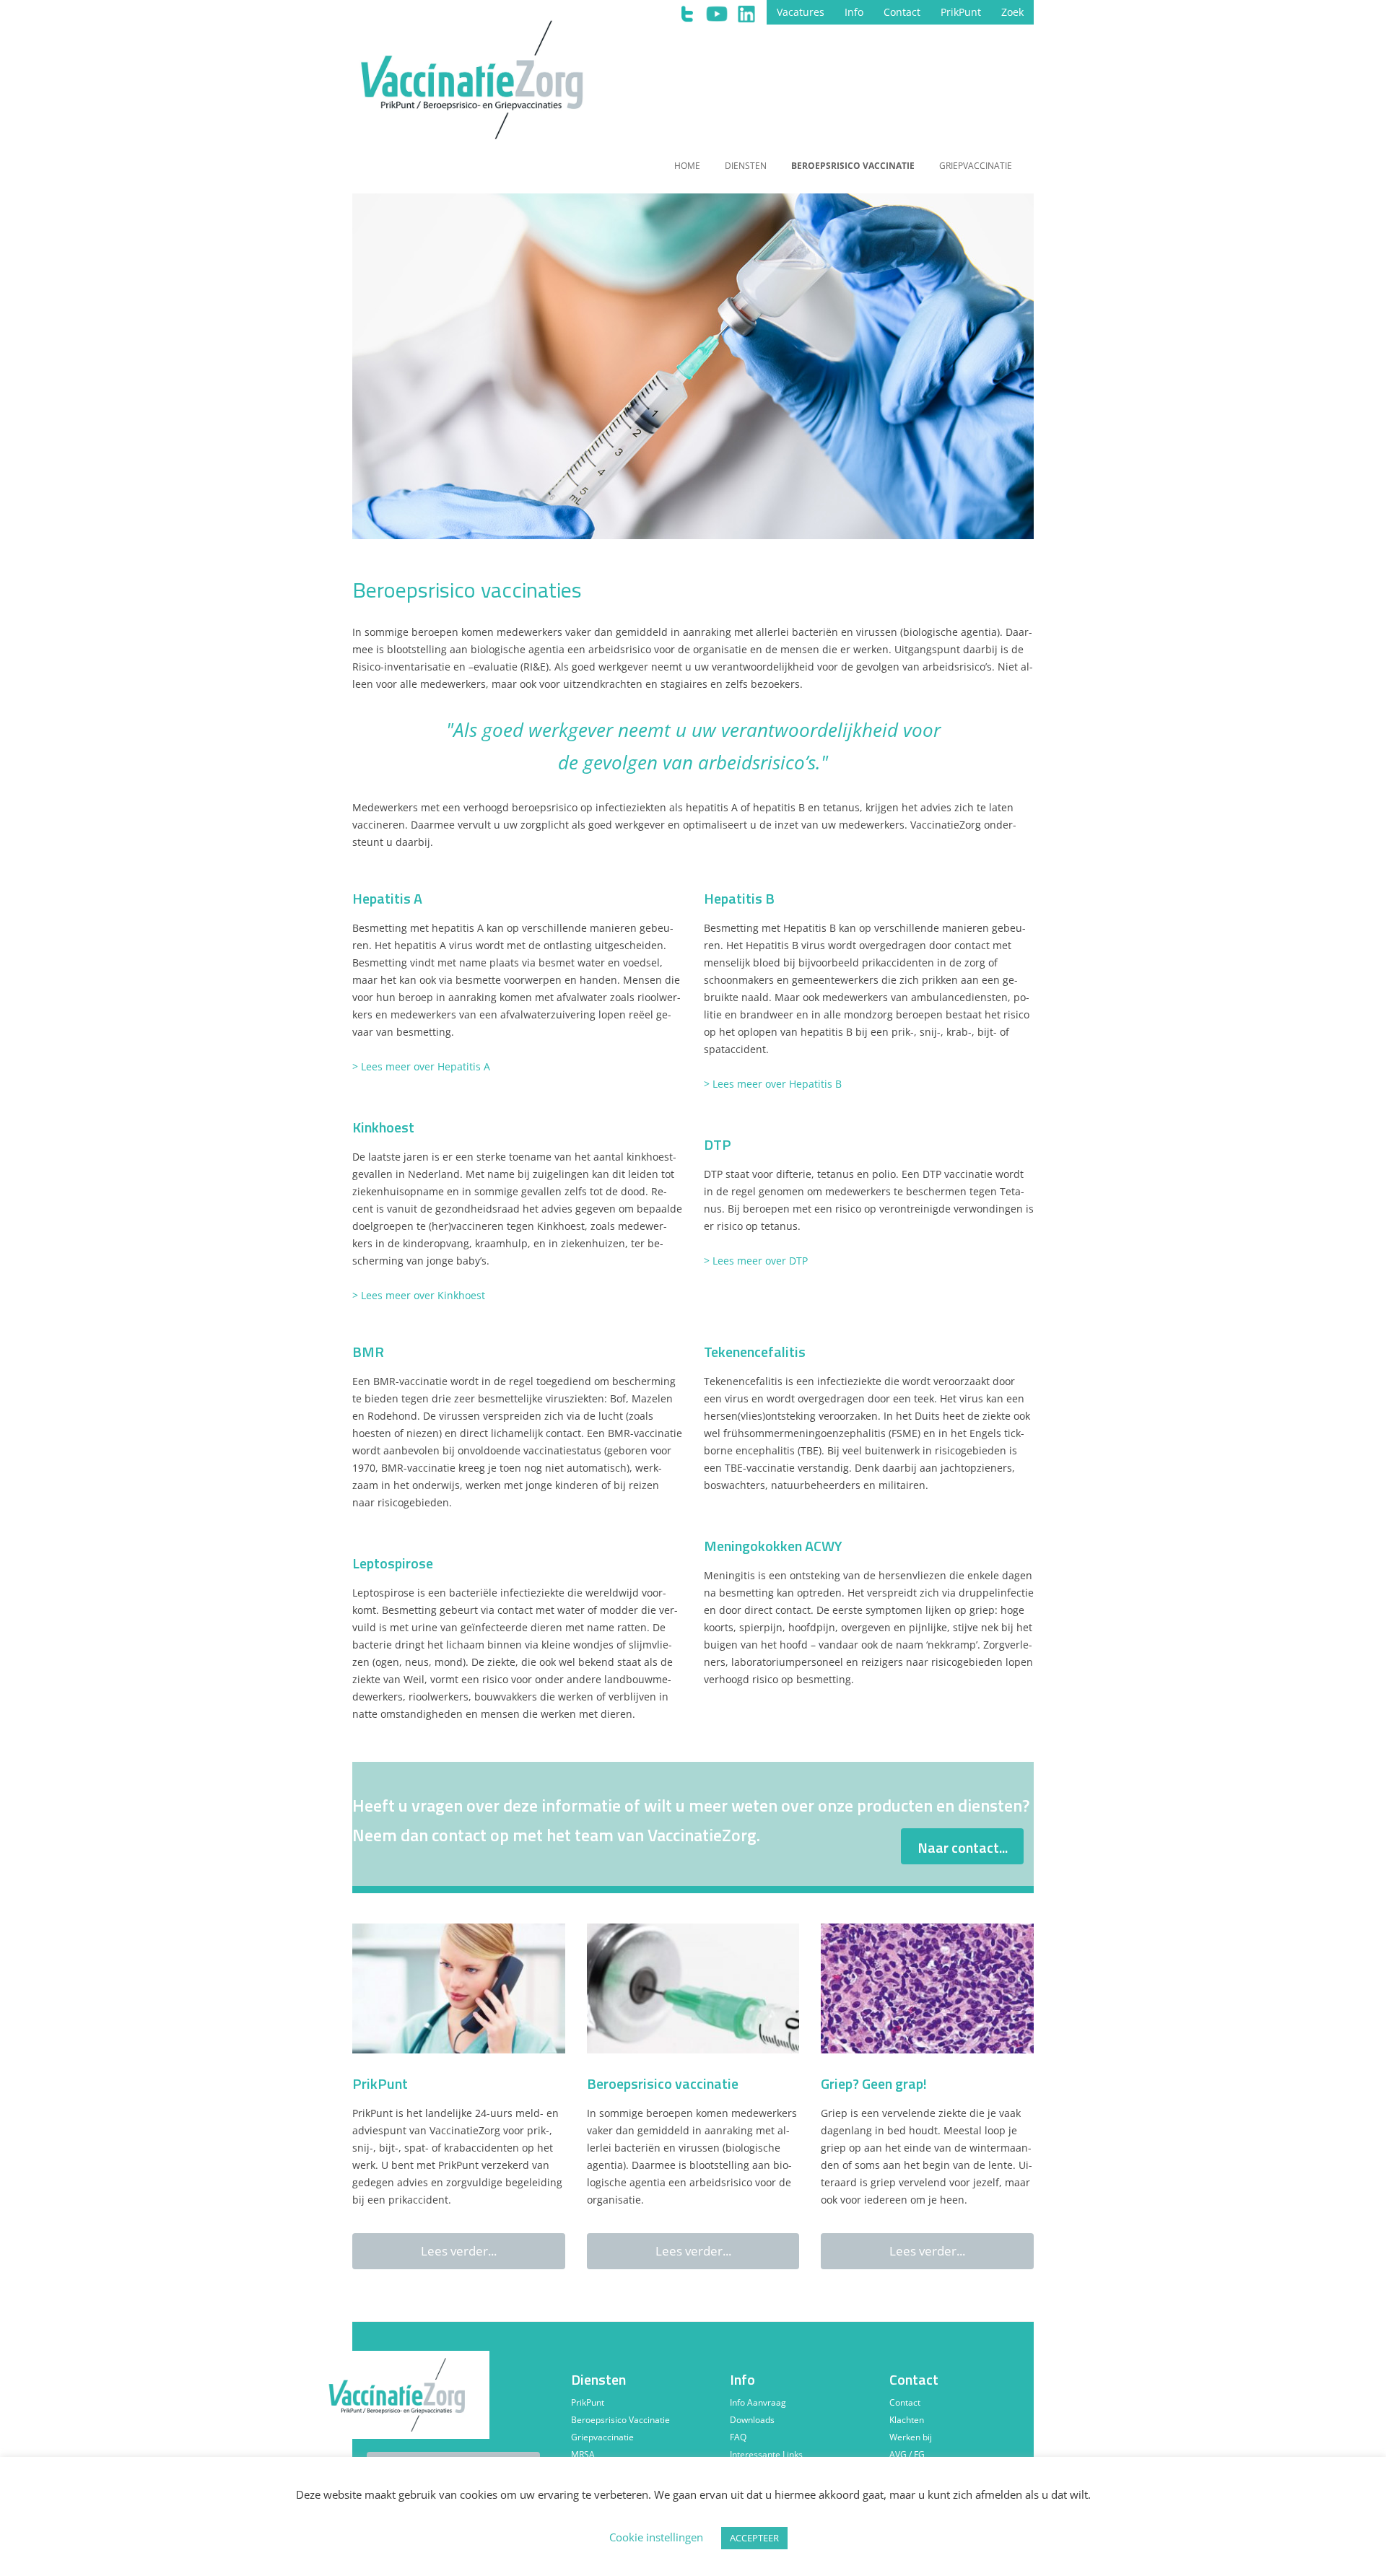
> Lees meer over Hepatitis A (421, 1066)
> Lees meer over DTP (756, 1261)
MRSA (583, 2454)
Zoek (1012, 12)
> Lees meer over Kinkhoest (419, 1295)
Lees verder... (459, 2251)
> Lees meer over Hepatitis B (773, 1084)
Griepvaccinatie (976, 166)
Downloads (752, 2420)
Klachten (907, 2420)
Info (854, 12)
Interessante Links (766, 2454)
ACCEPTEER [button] (754, 2538)
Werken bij (911, 2437)
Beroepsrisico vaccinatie (853, 166)
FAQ (738, 2437)
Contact (902, 12)
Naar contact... (963, 1847)
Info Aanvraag (758, 2402)
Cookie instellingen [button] (656, 2537)
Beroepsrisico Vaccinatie (620, 2420)
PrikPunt (961, 12)
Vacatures (801, 12)
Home (687, 166)
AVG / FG (907, 2454)
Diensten (746, 166)
